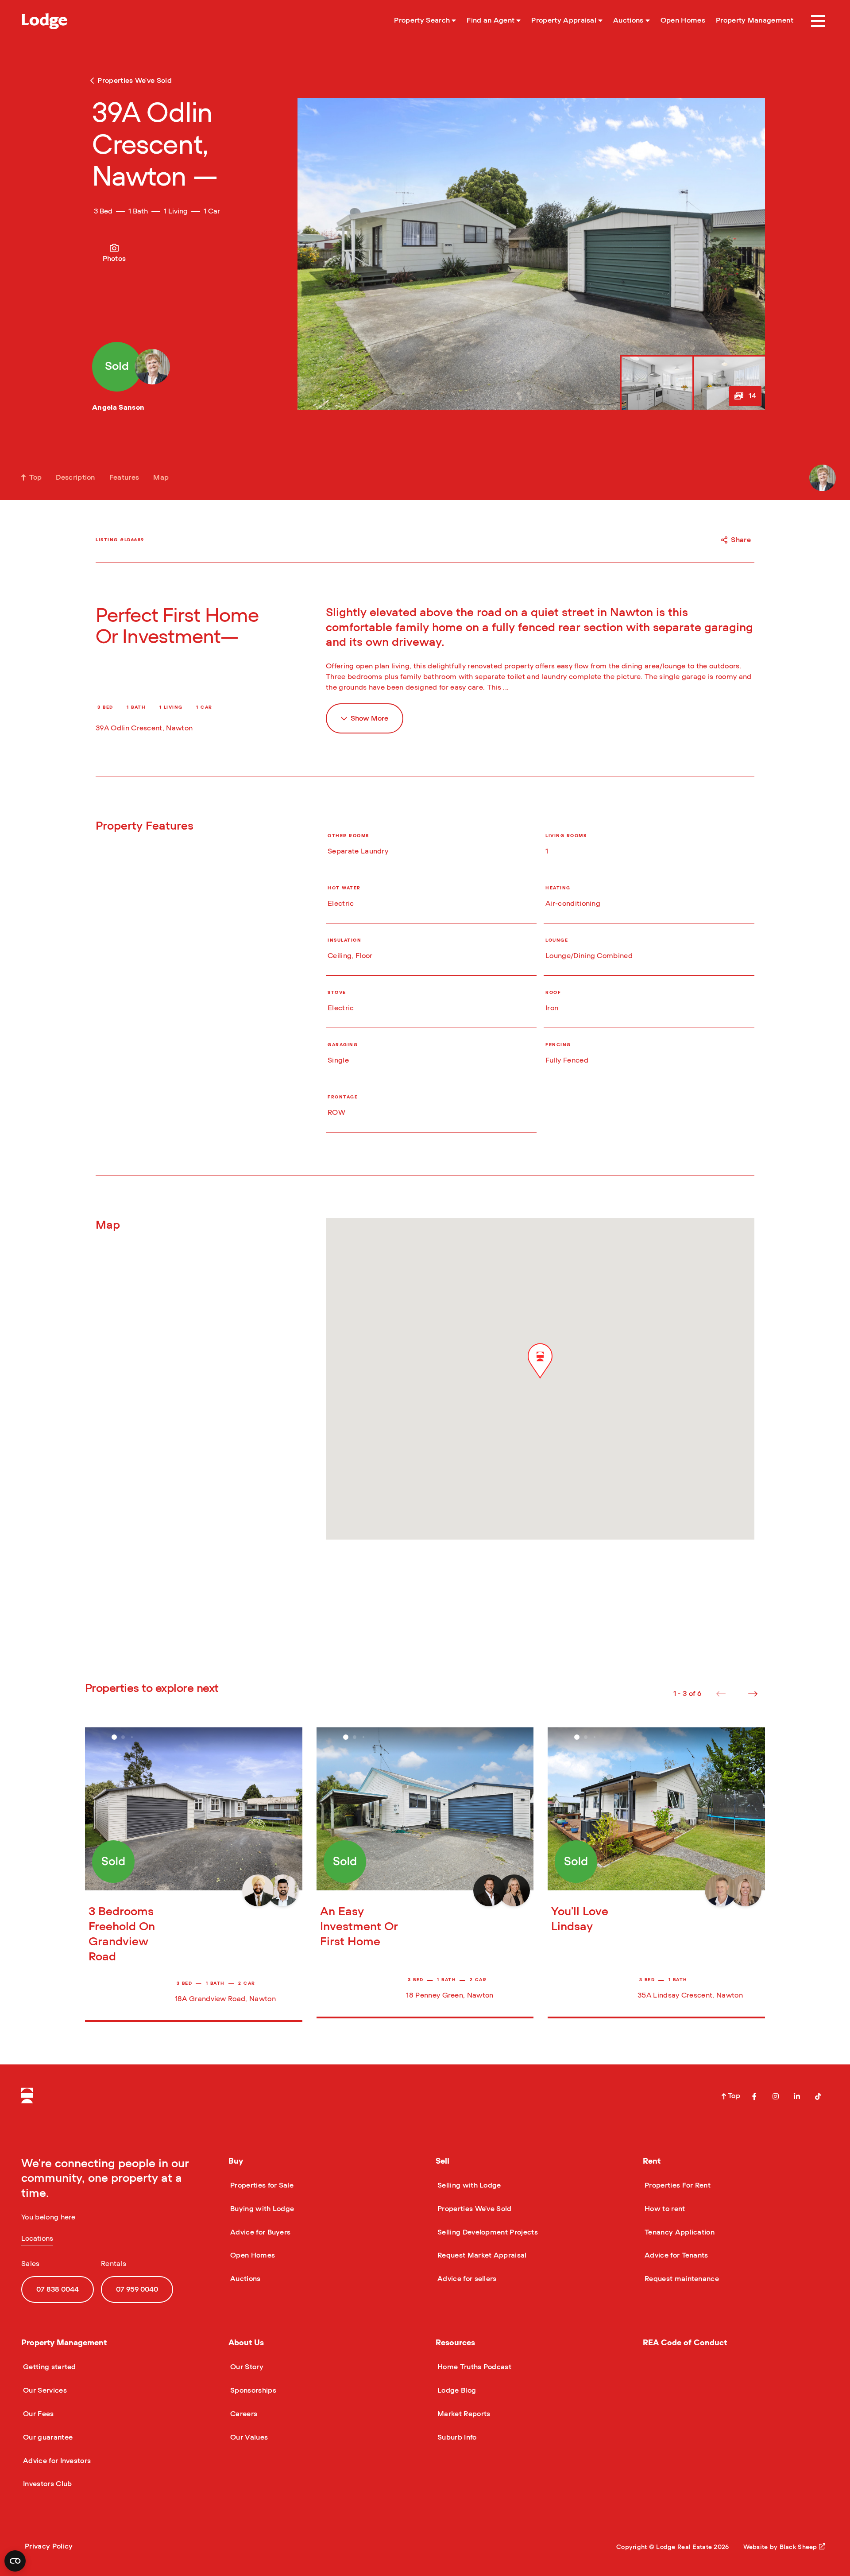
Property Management (64, 2343)
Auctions (245, 2279)
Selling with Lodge (468, 2185)
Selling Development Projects (487, 2232)
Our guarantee (47, 2437)
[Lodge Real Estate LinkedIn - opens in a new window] (797, 2096)
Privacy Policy (49, 2546)
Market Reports (463, 2414)
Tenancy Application (679, 2232)
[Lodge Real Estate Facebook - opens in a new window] (754, 2096)
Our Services (44, 2390)
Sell (442, 2161)
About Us (246, 2343)
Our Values (248, 2437)
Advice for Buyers (259, 2232)
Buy (236, 2161)
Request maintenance (681, 2279)
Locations (37, 2238)
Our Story (246, 2367)
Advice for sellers (466, 2279)
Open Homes (252, 2255)
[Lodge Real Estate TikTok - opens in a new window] (818, 2096)
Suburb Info (456, 2437)
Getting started (49, 2367)
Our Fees (38, 2414)
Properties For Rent (677, 2185)
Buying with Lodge (261, 2209)
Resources (455, 2343)
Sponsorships (252, 2390)
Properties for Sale (261, 2185)
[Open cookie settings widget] (15, 2561)
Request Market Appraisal (481, 2255)
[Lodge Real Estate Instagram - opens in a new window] (776, 2096)
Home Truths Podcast (473, 2367)
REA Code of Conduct (685, 2343)
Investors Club (46, 2484)
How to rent (664, 2209)
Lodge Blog (456, 2390)
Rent (652, 2161)
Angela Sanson (118, 407)
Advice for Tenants (676, 2255)
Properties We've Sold (474, 2209)
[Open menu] (818, 21)
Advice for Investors (56, 2461)
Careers (243, 2414)
